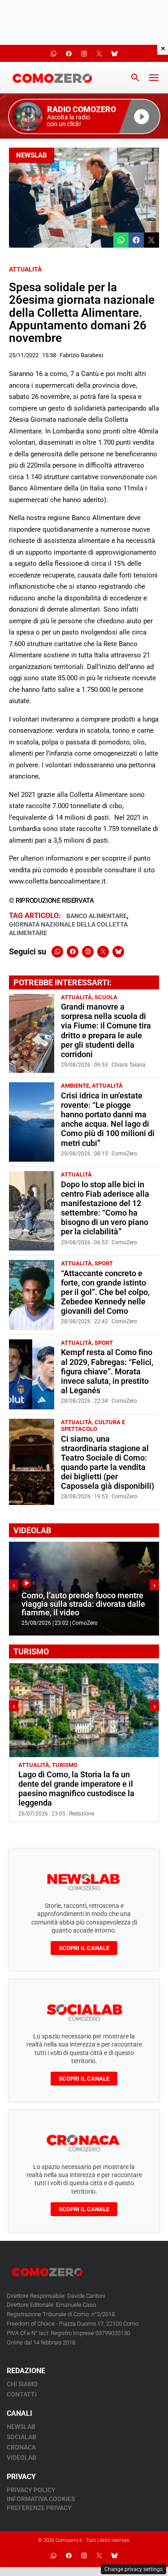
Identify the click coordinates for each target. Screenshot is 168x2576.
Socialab (22, 2437)
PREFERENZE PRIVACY (39, 2508)
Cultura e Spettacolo (93, 1426)
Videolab (22, 2458)
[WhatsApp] (57, 952)
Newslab (32, 155)
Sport (104, 1263)
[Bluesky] (118, 952)
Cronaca (21, 2447)
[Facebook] (73, 952)
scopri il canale (84, 1948)
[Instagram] (88, 952)
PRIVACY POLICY (31, 2490)
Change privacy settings (134, 2569)
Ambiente (75, 1086)
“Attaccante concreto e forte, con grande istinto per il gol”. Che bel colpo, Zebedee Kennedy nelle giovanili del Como (105, 1292)
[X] (103, 952)
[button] (84, 116)
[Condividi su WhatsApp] (121, 240)
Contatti (22, 2394)
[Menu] (154, 78)
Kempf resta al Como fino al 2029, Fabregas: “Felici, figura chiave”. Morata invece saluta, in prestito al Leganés (107, 1371)
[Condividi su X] (151, 240)
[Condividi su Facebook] (136, 240)
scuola (106, 997)
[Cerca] (135, 78)
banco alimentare (97, 916)
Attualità (25, 269)
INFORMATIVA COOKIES (41, 2499)
